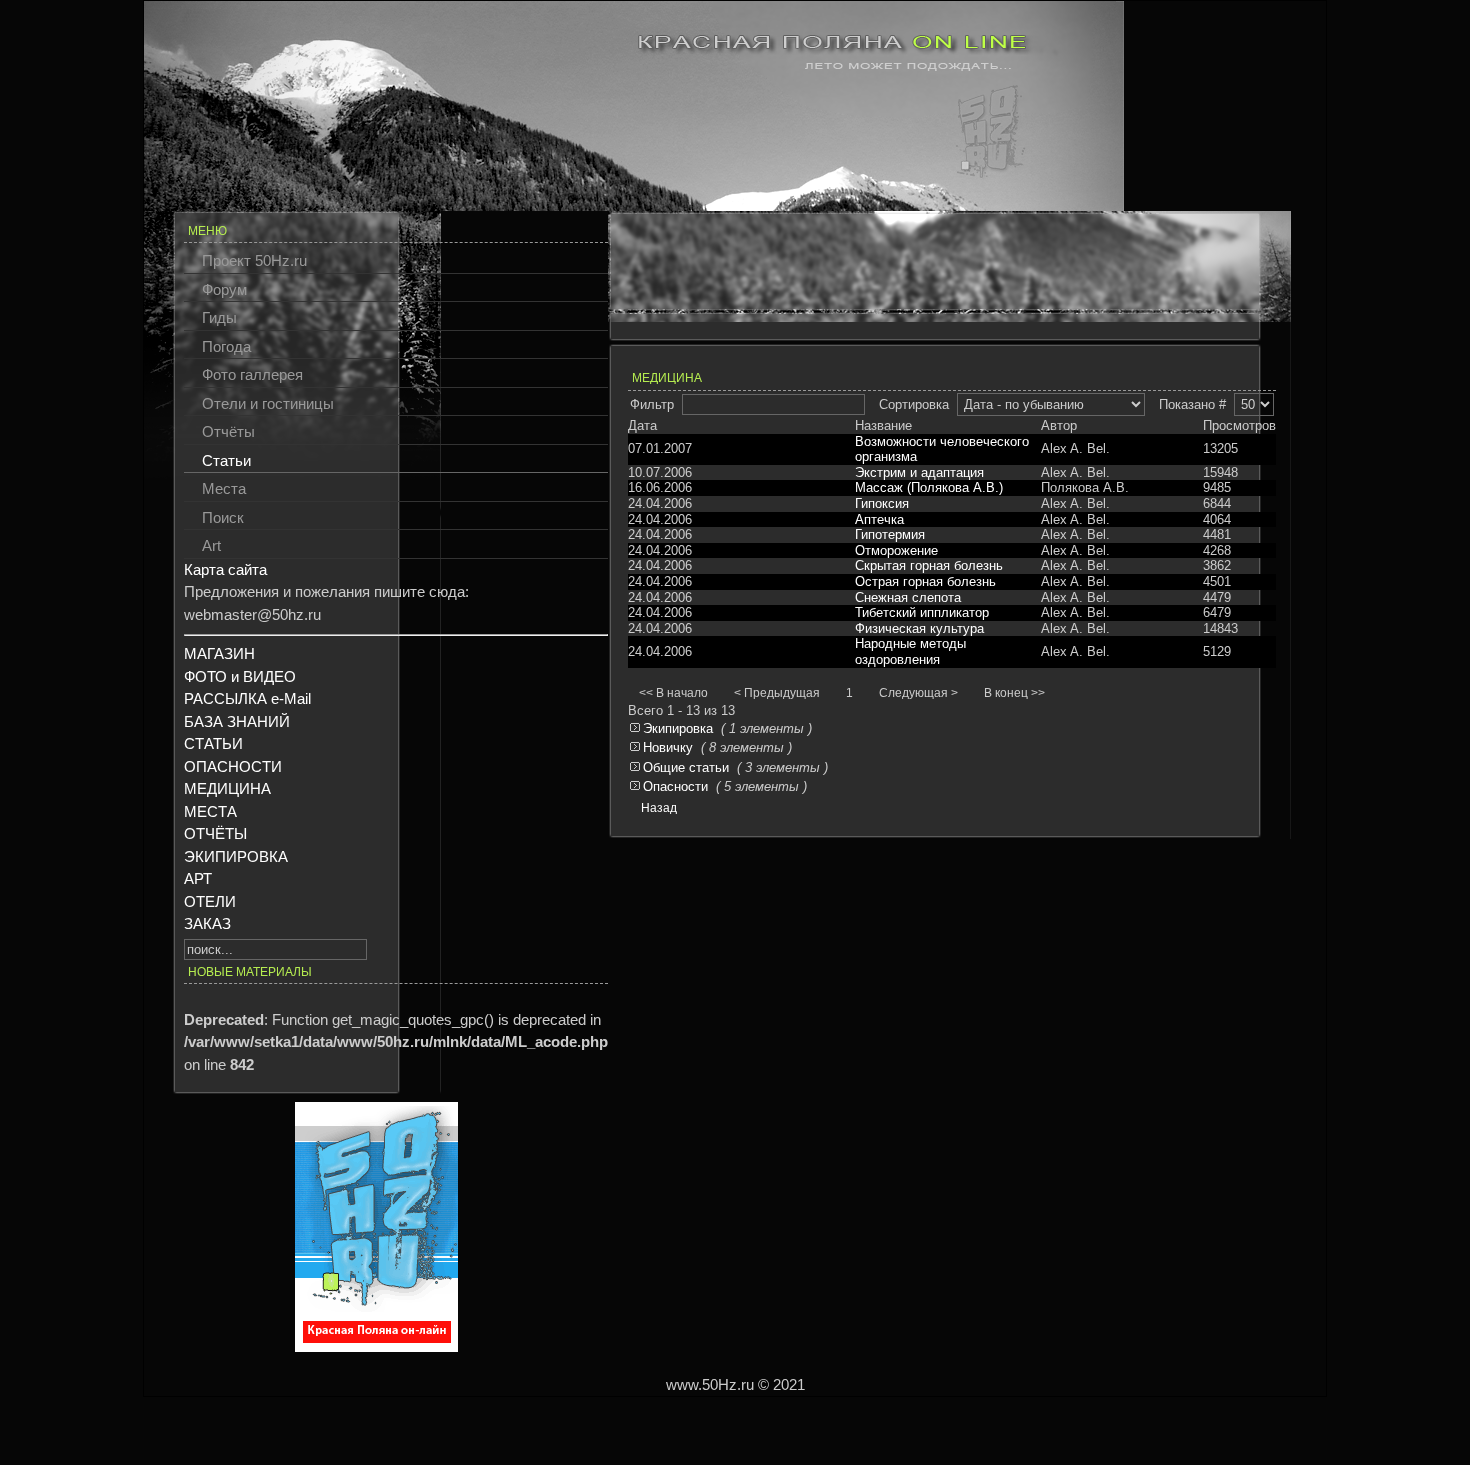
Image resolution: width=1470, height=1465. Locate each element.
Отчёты (228, 431)
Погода (226, 346)
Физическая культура (919, 628)
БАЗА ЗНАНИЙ (237, 721)
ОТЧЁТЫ (215, 833)
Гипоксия (882, 503)
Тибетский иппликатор (922, 612)
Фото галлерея (252, 374)
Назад (659, 808)
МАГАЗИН (219, 653)
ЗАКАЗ (207, 923)
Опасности (675, 786)
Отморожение (896, 550)
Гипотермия (890, 534)
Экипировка (678, 728)
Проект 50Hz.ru (254, 260)
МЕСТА (210, 811)
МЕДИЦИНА (227, 788)
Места (224, 488)
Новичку (668, 747)
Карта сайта (225, 569)
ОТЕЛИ (210, 901)
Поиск (223, 517)
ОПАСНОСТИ (233, 766)
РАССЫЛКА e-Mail (247, 698)
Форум (224, 289)
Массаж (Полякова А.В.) (929, 487)
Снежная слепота (908, 597)
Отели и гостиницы (268, 403)
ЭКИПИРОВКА (236, 856)
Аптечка (879, 519)
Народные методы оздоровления (910, 651)
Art (211, 545)
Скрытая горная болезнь (929, 565)
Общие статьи (686, 767)
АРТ (198, 878)
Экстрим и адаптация (919, 472)
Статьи (226, 460)
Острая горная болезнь (925, 581)
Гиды (219, 317)
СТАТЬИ (213, 743)
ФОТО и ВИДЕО (240, 676)
